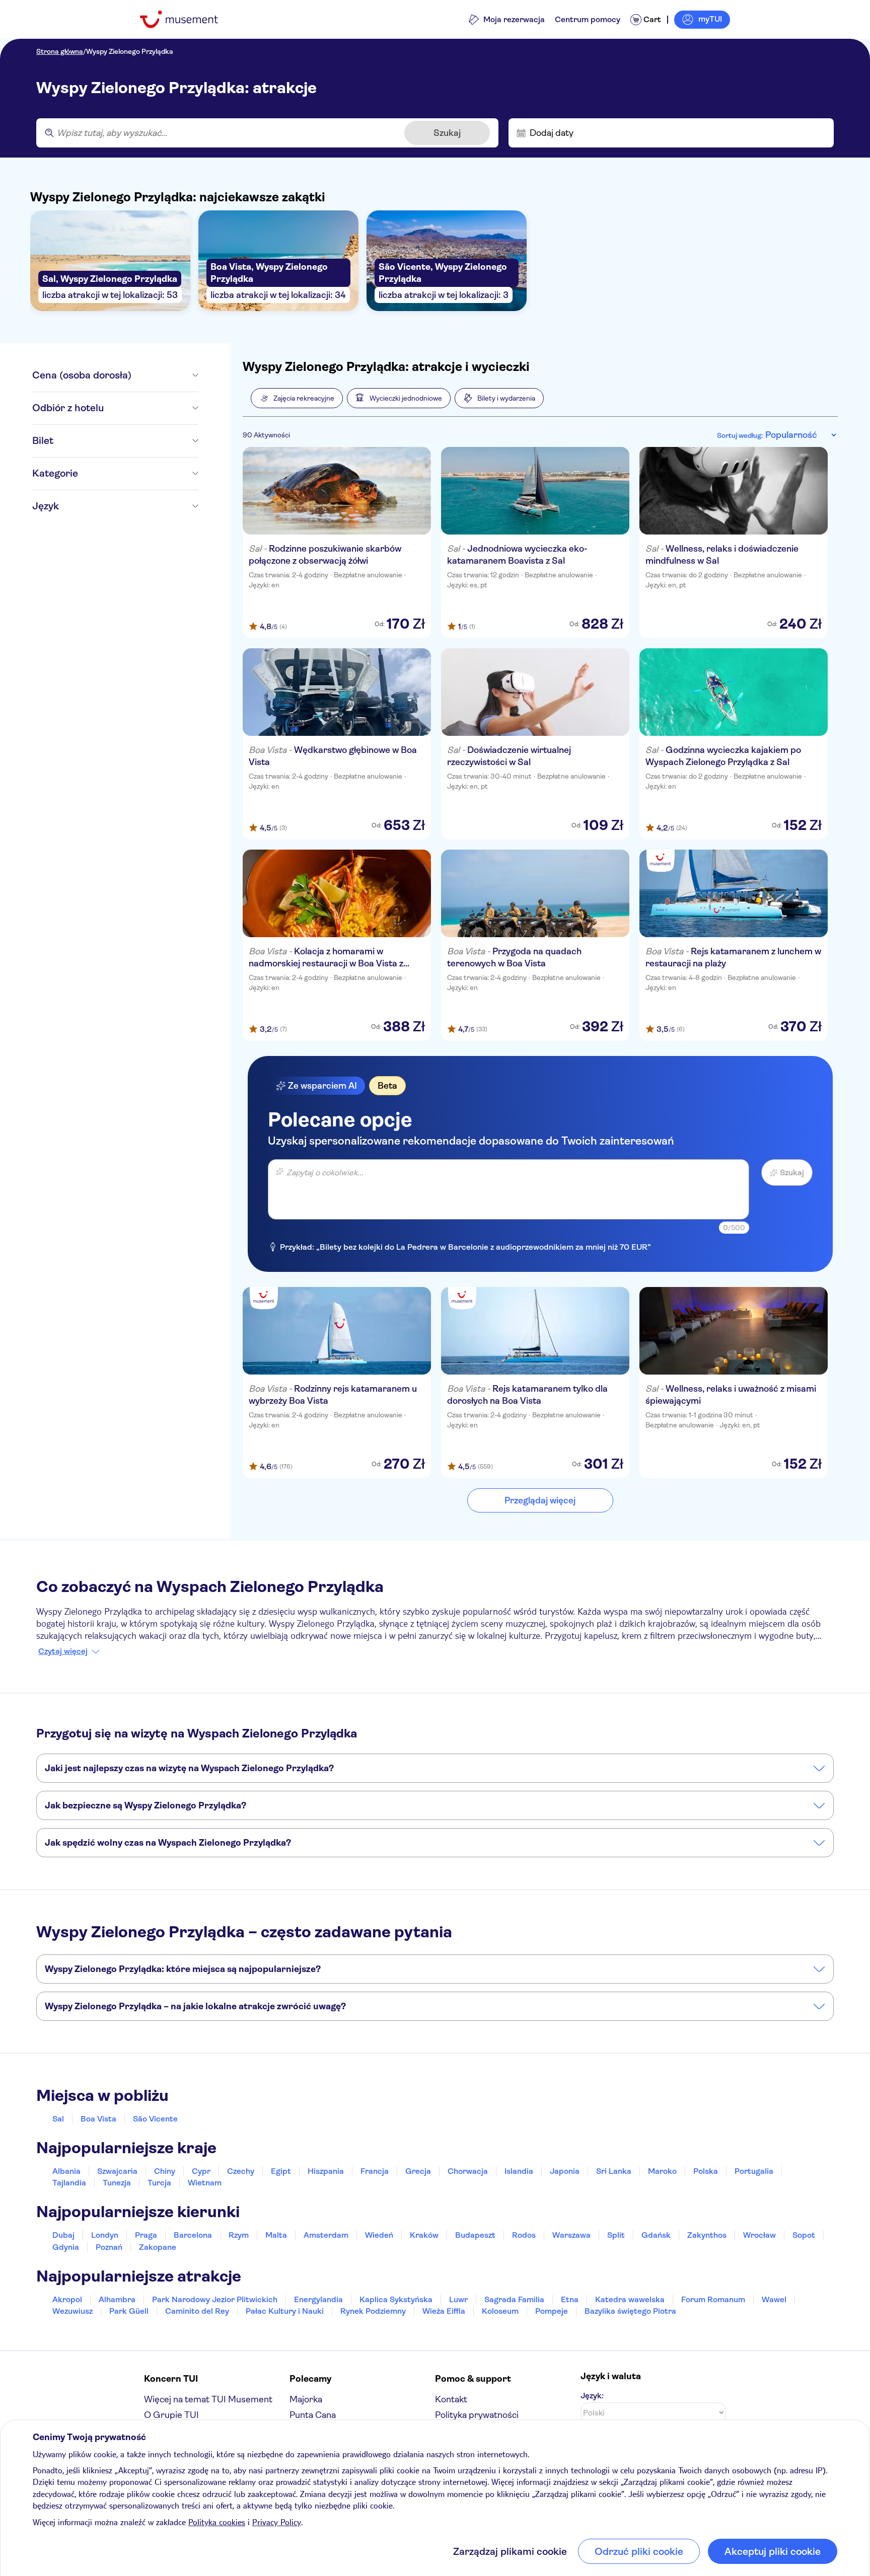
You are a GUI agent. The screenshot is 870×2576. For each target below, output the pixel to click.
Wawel (774, 2299)
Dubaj (63, 2235)
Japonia (565, 2171)
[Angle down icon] (165, 375)
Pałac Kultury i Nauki (285, 2311)
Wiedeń (379, 2235)
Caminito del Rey (197, 2311)
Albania (66, 2171)
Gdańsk (656, 2235)
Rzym (239, 2235)
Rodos (524, 2235)
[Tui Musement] (187, 19)
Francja (375, 2171)
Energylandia (318, 2299)
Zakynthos (707, 2235)
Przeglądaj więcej (540, 1500)
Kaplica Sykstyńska (396, 2299)
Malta (276, 2235)
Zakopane (158, 2247)
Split (616, 2235)
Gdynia (66, 2247)
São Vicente (155, 2119)
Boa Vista (98, 2119)
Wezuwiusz (72, 2311)
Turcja (159, 2183)
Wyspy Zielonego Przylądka (130, 51)
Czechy (241, 2171)
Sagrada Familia (514, 2299)
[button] (297, 398)
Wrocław (759, 2235)
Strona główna (60, 51)
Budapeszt (475, 2235)
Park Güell (129, 2311)
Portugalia (754, 2171)
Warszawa (571, 2235)
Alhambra (117, 2299)
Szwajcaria (117, 2171)
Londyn (105, 2235)
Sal (58, 2119)
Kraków (424, 2235)
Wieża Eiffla (444, 2311)
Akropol (67, 2299)
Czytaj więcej (63, 1651)
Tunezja (117, 2183)
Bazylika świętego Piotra (630, 2311)
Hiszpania (326, 2171)
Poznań (109, 2247)
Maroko (662, 2171)
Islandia (519, 2171)
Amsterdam (326, 2235)
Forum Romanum (713, 2299)
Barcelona (193, 2235)
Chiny (165, 2171)
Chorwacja (468, 2171)
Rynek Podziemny (373, 2311)
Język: (592, 2396)
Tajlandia (69, 2183)
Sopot (804, 2235)
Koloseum (500, 2311)
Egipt (281, 2171)
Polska (706, 2171)
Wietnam (205, 2183)
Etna (570, 2299)
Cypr (201, 2171)
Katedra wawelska (630, 2299)
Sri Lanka (614, 2171)
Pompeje (552, 2311)
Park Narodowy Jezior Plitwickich (215, 2299)
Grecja (418, 2171)
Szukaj (447, 133)
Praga (146, 2235)
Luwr (458, 2299)
